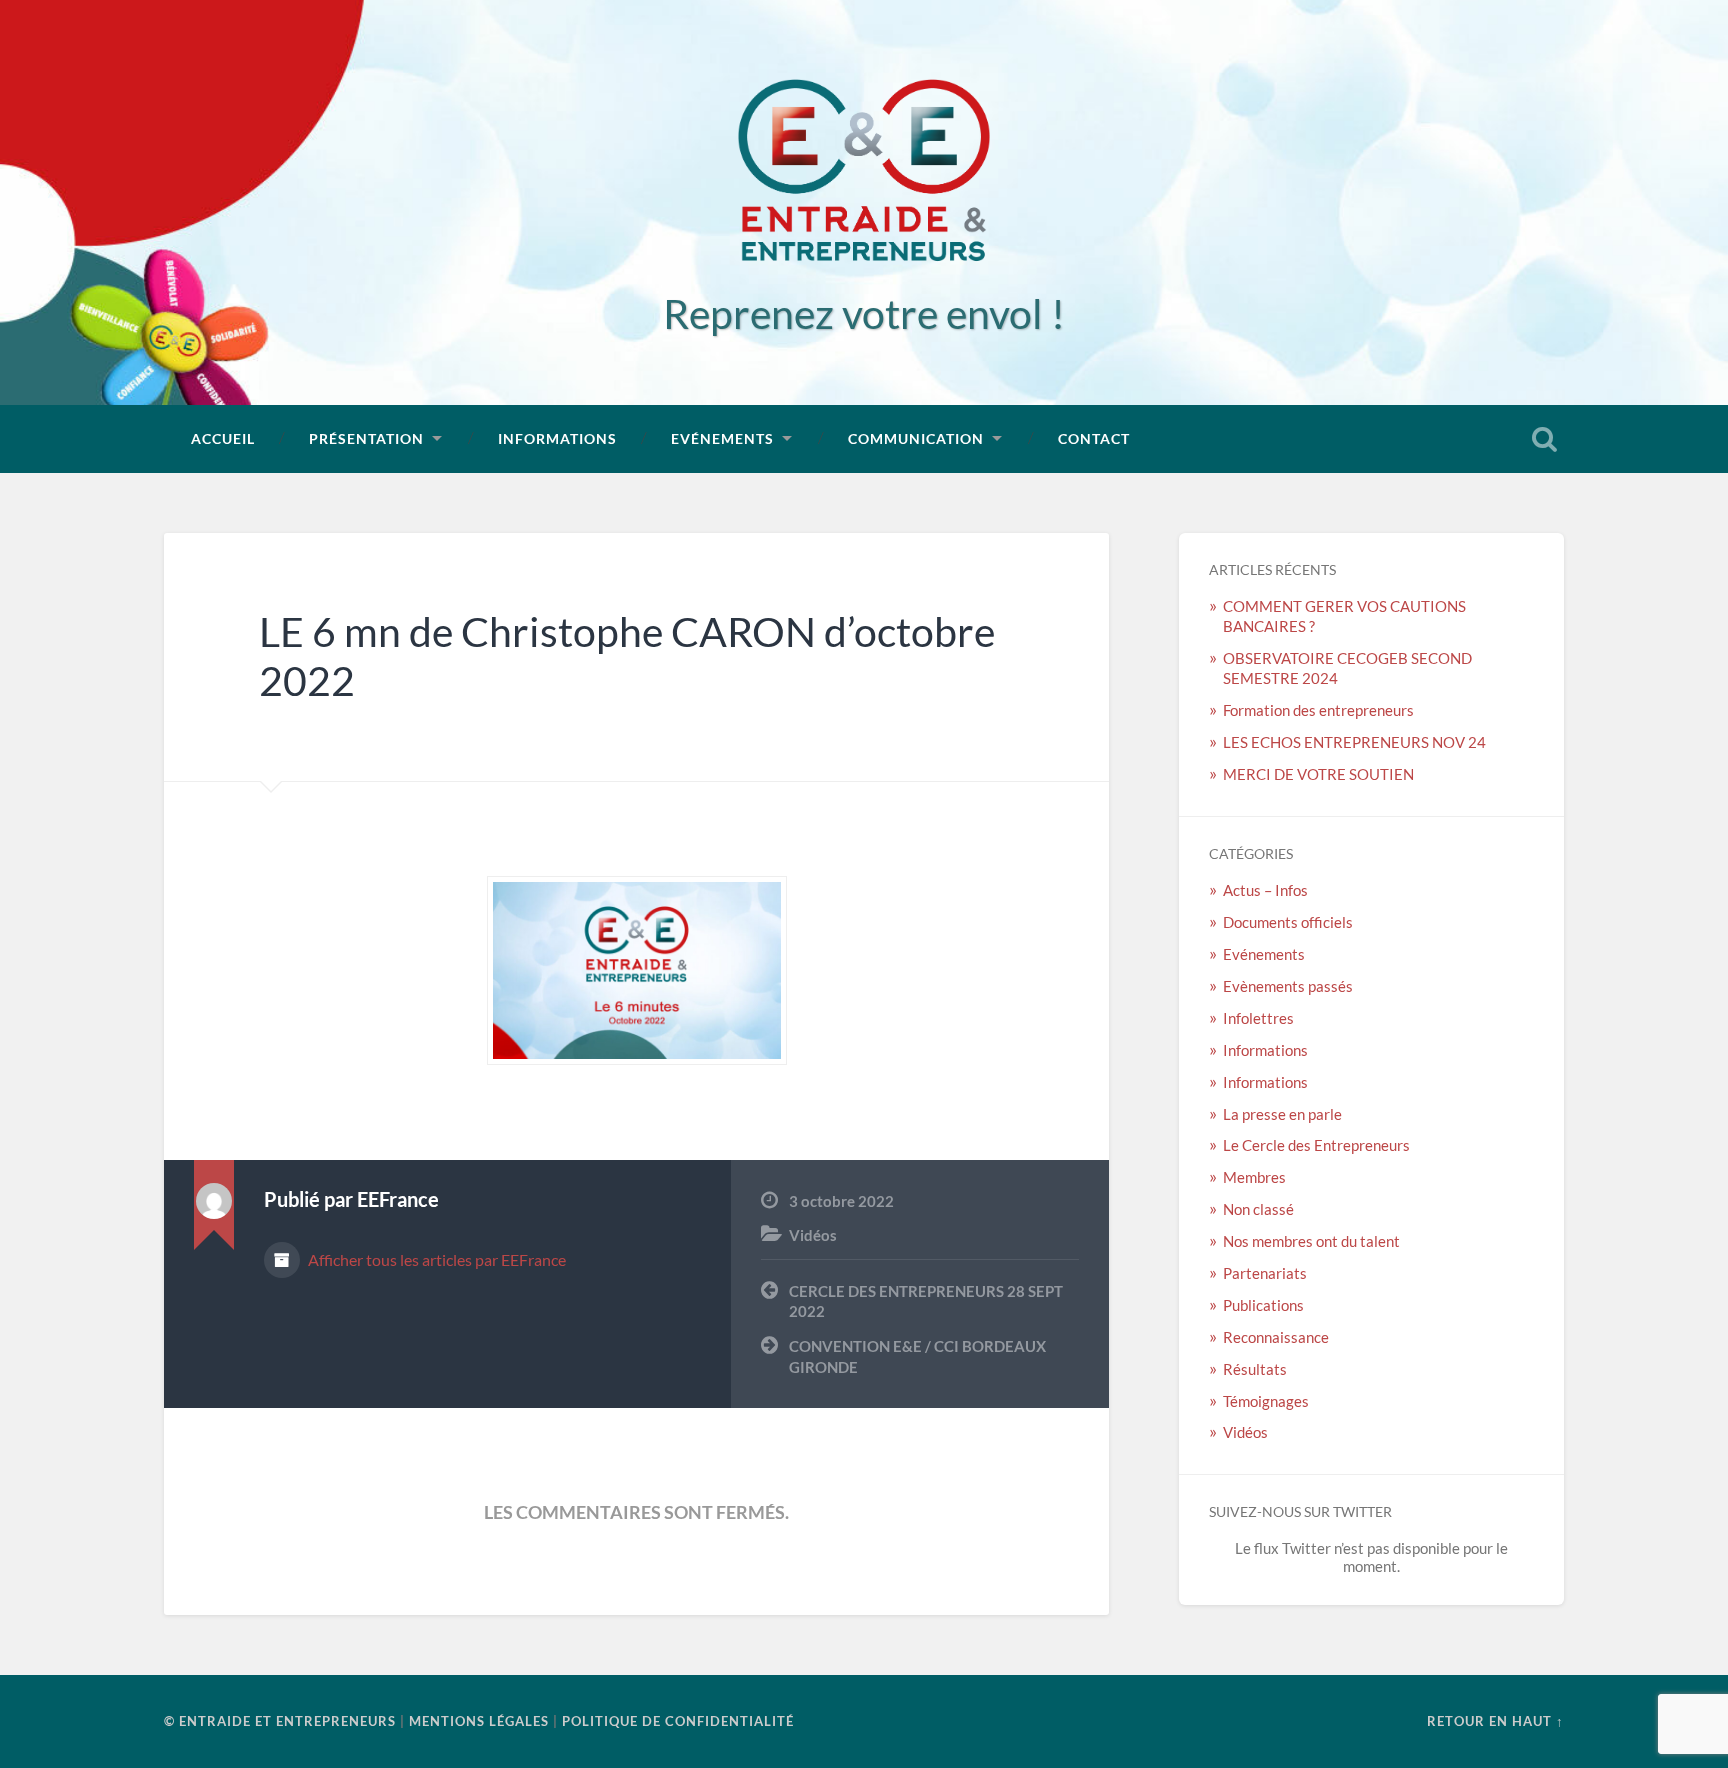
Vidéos (813, 1235)
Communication (916, 438)
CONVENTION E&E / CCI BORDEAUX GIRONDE (917, 1356)
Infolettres (1258, 1018)
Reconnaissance (1276, 1337)
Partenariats (1265, 1273)
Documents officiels (1288, 922)
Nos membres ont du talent (1311, 1241)
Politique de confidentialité (678, 1721)
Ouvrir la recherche (1544, 439)
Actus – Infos (1265, 890)
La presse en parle (1282, 1114)
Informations (557, 438)
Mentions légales (479, 1721)
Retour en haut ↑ (1495, 1721)
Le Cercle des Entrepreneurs (1316, 1145)
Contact (1094, 438)
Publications (1263, 1305)
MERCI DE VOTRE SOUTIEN (1318, 774)
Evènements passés (1288, 986)
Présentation (366, 438)
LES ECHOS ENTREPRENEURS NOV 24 (1354, 742)
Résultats (1255, 1369)
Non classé (1258, 1209)
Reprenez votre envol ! (864, 313)
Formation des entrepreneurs (1320, 710)
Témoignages (1266, 1401)
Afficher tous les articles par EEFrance (435, 1259)
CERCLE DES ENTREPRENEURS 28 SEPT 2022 (926, 1301)
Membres (1254, 1177)
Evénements (722, 438)
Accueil (223, 438)
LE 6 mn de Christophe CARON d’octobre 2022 (627, 656)
